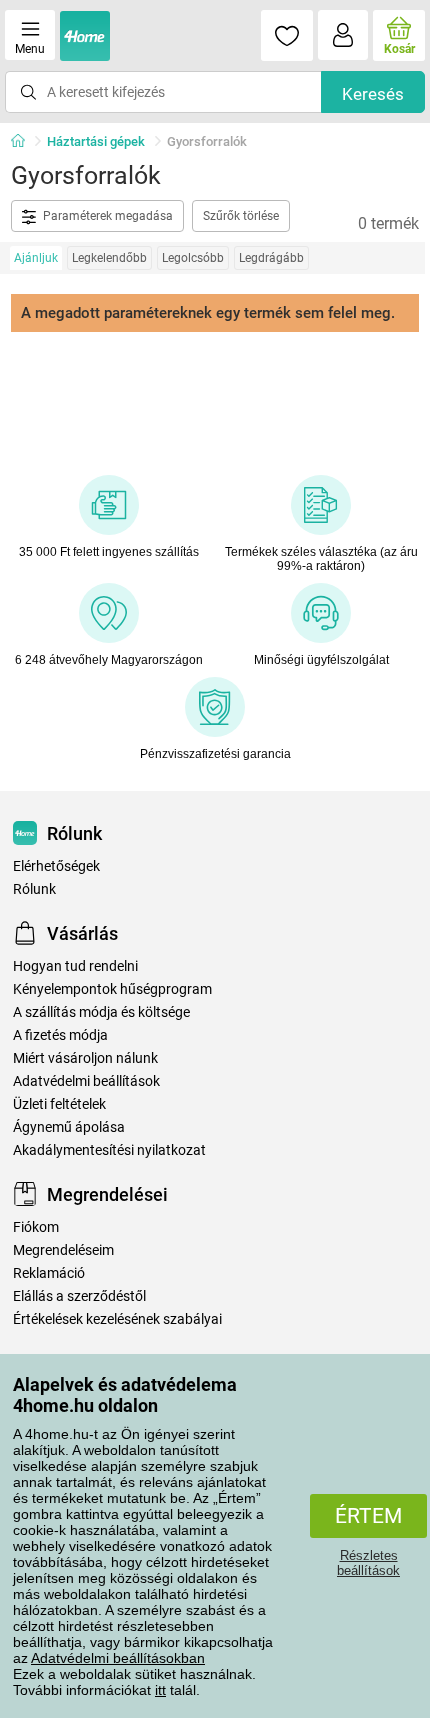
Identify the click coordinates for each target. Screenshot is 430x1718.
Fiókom (36, 1227)
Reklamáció (49, 1273)
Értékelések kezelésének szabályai (117, 1319)
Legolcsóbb (193, 258)
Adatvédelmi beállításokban (118, 1658)
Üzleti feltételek (59, 1104)
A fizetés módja (60, 1035)
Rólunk (34, 889)
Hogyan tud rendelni (75, 966)
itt (160, 1690)
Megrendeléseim (63, 1250)
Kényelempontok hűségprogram (112, 989)
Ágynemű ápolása (69, 1127)
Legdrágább (271, 258)
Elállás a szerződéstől (79, 1296)
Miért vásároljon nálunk (85, 1058)
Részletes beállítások (368, 1563)
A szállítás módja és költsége (101, 1012)
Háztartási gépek (96, 141)
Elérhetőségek (56, 866)
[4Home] (25, 142)
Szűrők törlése (241, 216)
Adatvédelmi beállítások (86, 1081)
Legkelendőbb (109, 258)
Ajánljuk (36, 258)
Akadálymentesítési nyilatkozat (109, 1150)
